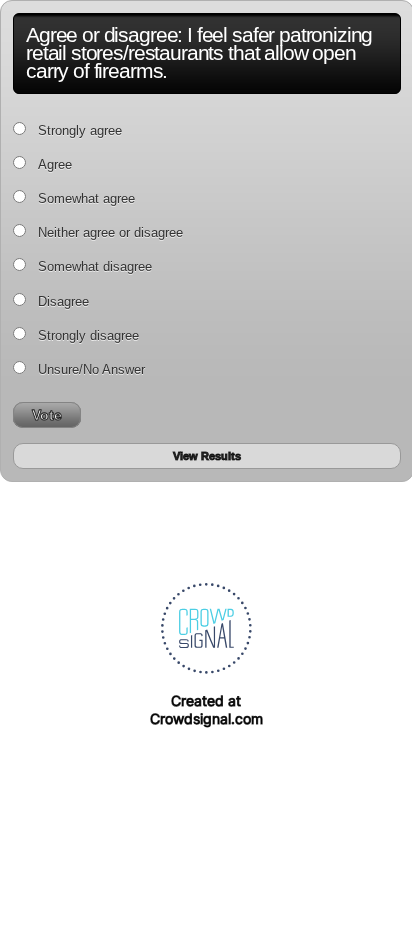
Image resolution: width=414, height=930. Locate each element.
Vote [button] (47, 415)
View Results (207, 456)
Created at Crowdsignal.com (206, 709)
